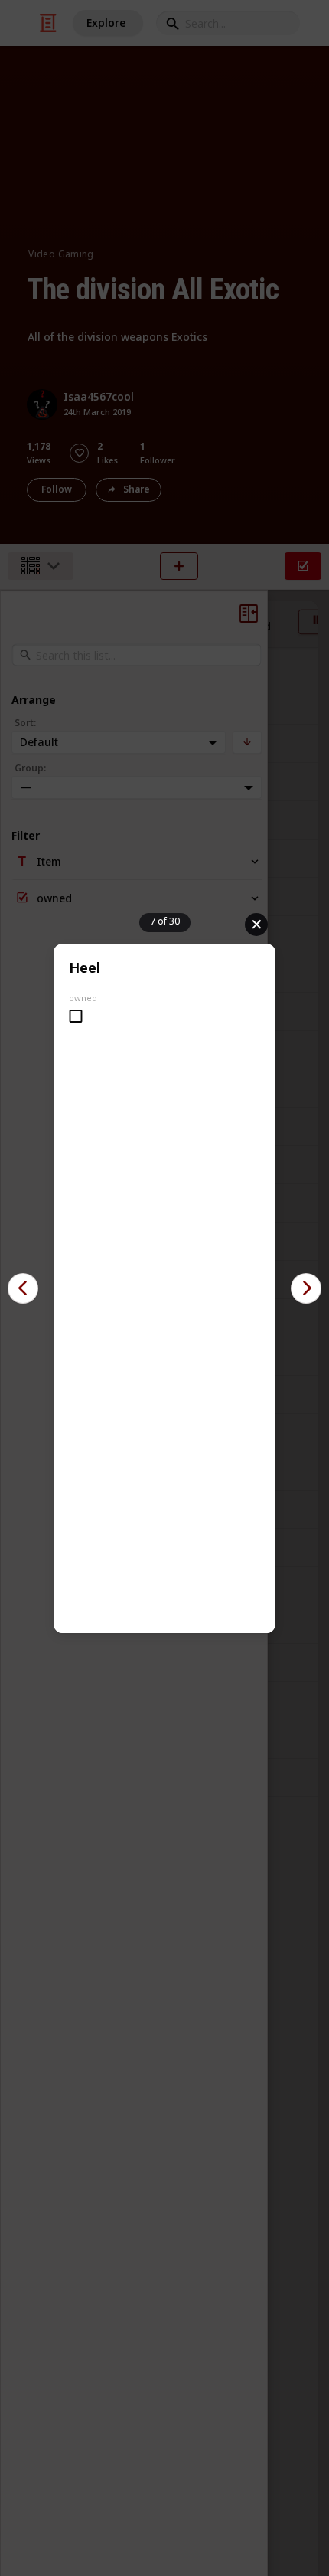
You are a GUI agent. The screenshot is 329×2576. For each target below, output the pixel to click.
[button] (23, 1288)
